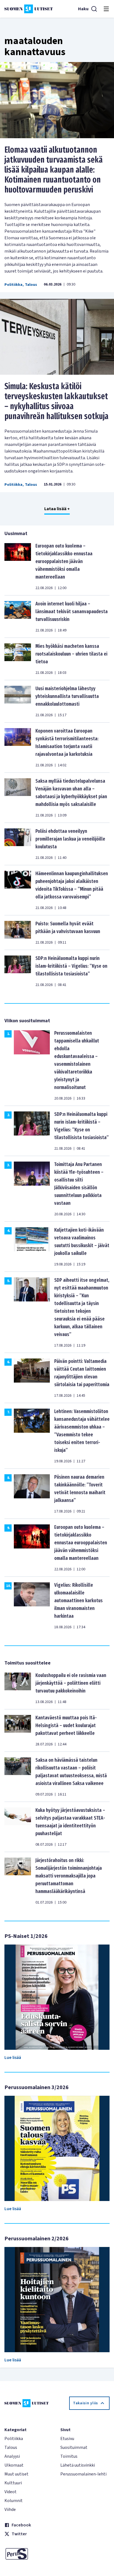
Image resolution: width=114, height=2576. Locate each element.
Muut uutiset (16, 2474)
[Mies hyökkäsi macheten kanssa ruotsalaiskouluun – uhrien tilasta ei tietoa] (18, 659)
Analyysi (12, 2456)
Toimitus (69, 2456)
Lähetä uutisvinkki (78, 2465)
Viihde (10, 2510)
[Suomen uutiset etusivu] (29, 9)
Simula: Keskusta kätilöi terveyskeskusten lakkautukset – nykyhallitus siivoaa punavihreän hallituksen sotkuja (56, 401)
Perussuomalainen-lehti (83, 2474)
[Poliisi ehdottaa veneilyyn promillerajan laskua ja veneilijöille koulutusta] (18, 844)
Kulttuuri (13, 2483)
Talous (31, 285)
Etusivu (67, 2439)
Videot (11, 2492)
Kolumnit (14, 2501)
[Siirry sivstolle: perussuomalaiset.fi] (29, 2554)
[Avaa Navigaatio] (106, 9)
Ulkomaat (14, 2465)
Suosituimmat (74, 2447)
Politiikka (13, 285)
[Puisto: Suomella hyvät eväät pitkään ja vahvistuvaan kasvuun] (18, 933)
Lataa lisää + (57, 509)
